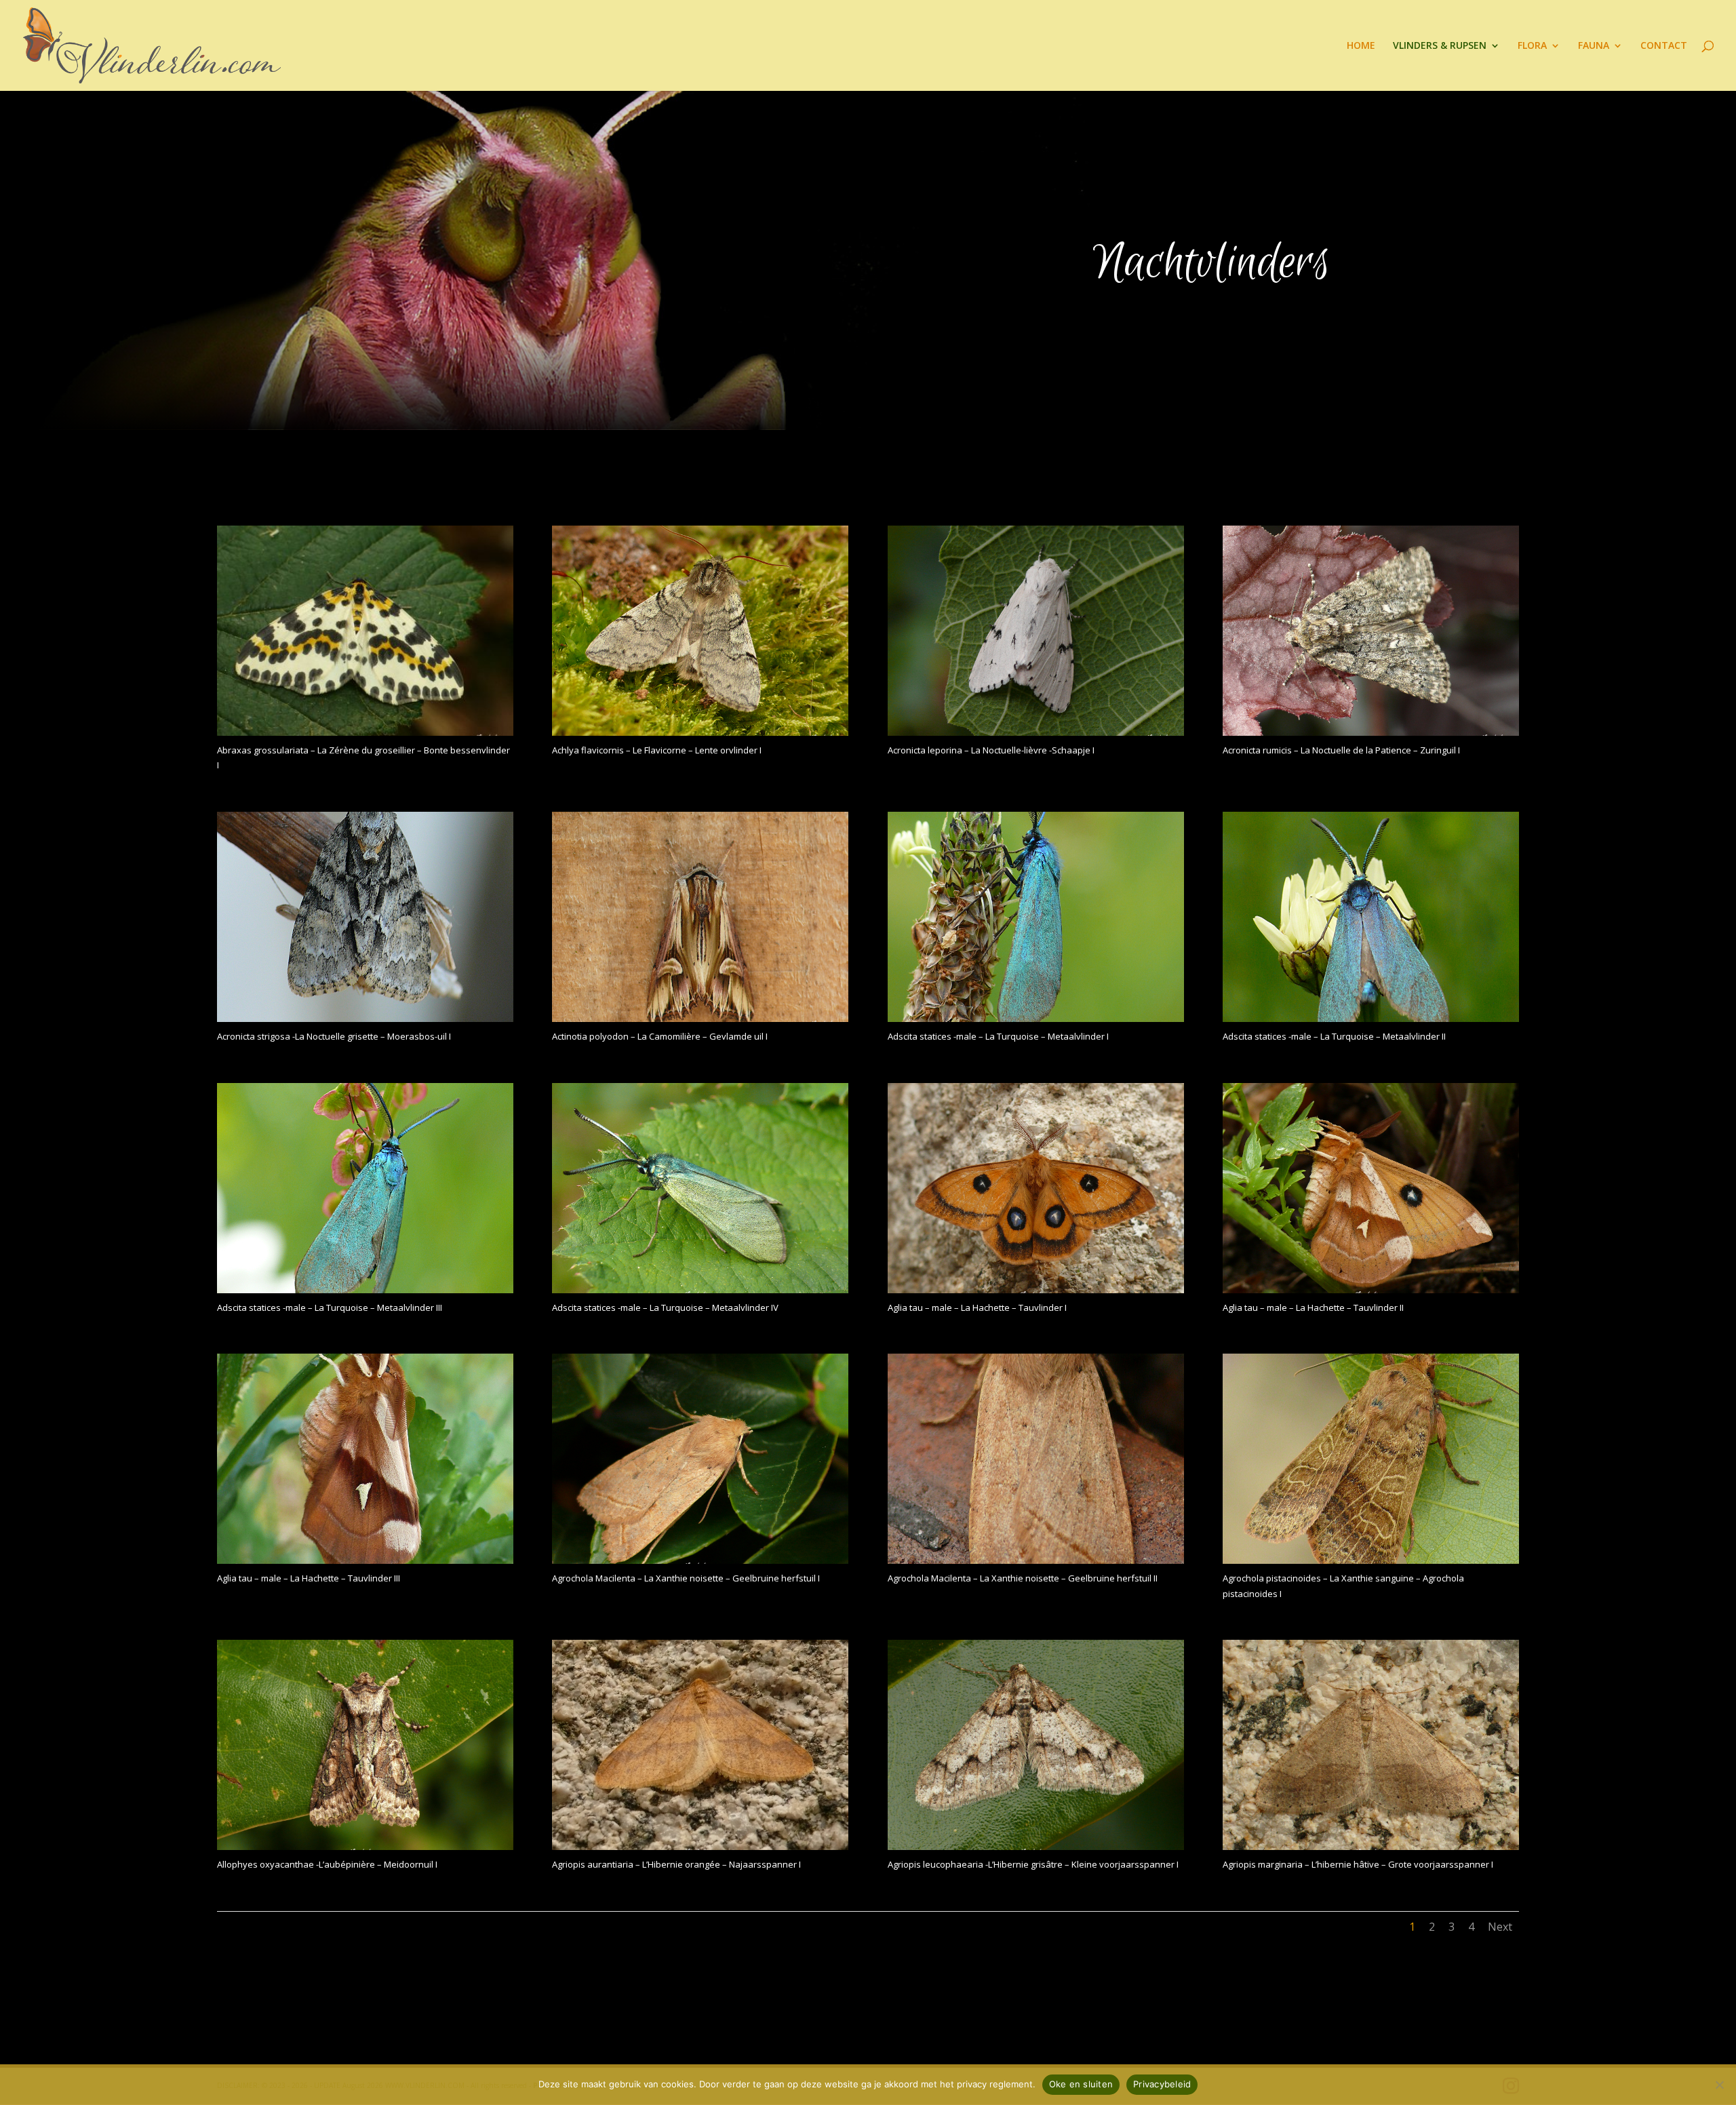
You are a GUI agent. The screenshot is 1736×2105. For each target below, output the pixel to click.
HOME (1361, 46)
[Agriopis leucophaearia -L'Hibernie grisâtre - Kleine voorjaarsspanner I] (1036, 1846)
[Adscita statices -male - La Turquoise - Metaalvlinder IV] (700, 1290)
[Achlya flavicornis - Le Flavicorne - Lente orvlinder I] (700, 732)
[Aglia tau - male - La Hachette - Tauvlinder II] (1371, 1290)
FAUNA (1594, 46)
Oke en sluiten (1081, 2084)
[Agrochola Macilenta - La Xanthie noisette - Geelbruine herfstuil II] (1036, 1560)
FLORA (1532, 46)
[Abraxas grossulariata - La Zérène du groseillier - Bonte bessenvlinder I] (365, 732)
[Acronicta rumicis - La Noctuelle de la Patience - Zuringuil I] (1371, 732)
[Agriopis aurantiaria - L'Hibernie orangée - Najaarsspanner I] (700, 1846)
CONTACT (1664, 46)
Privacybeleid (1162, 2084)
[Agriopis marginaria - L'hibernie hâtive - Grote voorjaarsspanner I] (1371, 1846)
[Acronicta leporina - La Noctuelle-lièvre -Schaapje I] (1036, 732)
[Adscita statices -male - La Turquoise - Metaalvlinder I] (1036, 1018)
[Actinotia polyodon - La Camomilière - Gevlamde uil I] (700, 1018)
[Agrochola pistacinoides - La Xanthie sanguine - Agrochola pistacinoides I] (1371, 1560)
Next (1500, 1927)
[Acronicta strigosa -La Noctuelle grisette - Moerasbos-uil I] (365, 1018)
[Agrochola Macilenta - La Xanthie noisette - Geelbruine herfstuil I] (700, 1560)
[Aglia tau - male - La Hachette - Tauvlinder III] (365, 1560)
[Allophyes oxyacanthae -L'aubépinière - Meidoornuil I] (365, 1846)
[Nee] (1719, 2085)
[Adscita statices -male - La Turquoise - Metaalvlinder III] (365, 1290)
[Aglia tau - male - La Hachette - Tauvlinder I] (1036, 1290)
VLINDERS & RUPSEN (1440, 46)
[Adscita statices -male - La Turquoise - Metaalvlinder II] (1371, 1018)
